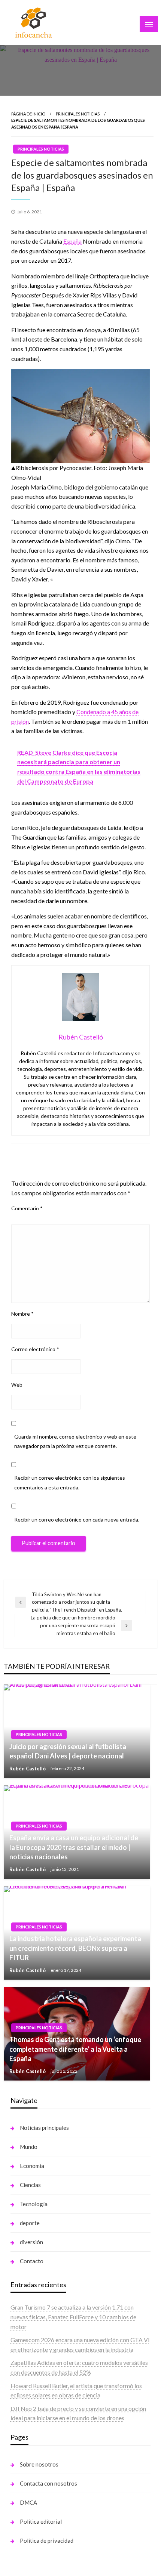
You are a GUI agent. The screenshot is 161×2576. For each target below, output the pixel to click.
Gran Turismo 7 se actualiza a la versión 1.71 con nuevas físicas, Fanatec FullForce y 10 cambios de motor (73, 2317)
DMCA (28, 2502)
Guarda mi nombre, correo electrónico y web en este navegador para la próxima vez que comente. (75, 1441)
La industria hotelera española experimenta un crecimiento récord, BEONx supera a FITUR (75, 1948)
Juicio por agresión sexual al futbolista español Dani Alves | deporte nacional (68, 1751)
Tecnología (34, 2204)
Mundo (29, 2147)
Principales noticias (78, 114)
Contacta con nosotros (48, 2483)
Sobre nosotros (39, 2464)
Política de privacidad (47, 2541)
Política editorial (41, 2521)
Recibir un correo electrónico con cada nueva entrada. (77, 1519)
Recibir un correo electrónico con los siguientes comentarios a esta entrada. (70, 1482)
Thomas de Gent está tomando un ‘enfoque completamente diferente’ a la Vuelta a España (75, 2049)
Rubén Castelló (28, 1768)
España (72, 241)
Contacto (32, 2261)
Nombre (22, 1313)
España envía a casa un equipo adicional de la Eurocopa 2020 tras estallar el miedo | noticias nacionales (74, 1847)
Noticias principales (44, 2128)
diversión (31, 2242)
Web (17, 1385)
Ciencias (30, 2185)
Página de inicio (28, 114)
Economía (32, 2166)
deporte (30, 2223)
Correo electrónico (35, 1349)
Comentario (27, 1208)
